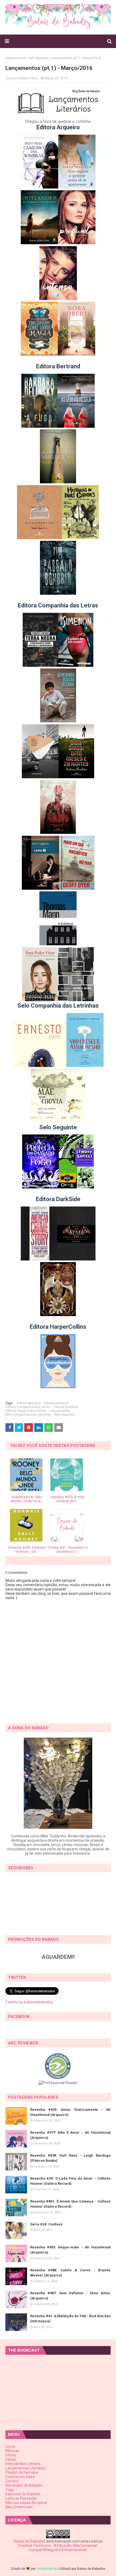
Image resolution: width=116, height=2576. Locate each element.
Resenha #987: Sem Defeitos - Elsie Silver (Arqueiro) (70, 2296)
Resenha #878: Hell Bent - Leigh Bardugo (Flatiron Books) (70, 2158)
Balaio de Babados (30, 2541)
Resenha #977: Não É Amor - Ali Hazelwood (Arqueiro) (70, 2135)
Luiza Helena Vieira (24, 78)
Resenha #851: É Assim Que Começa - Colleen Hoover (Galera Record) (70, 2204)
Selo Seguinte (38, 58)
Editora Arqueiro (29, 1403)
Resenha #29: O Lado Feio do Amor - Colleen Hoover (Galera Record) (70, 2181)
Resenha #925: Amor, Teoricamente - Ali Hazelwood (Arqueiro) (70, 2112)
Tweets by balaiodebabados (29, 2002)
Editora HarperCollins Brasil (26, 1411)
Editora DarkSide (66, 1407)
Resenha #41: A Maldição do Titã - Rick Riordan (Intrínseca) (70, 2319)
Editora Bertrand (56, 1403)
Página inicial (15, 58)
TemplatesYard (48, 2569)
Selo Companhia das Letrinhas (28, 1415)
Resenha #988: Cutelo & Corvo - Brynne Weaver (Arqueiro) (70, 2273)
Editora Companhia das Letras (28, 1407)
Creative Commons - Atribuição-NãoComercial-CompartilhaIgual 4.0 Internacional (58, 2548)
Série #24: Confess (46, 2224)
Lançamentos (60, 1411)
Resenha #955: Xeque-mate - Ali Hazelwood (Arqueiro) (70, 2250)
